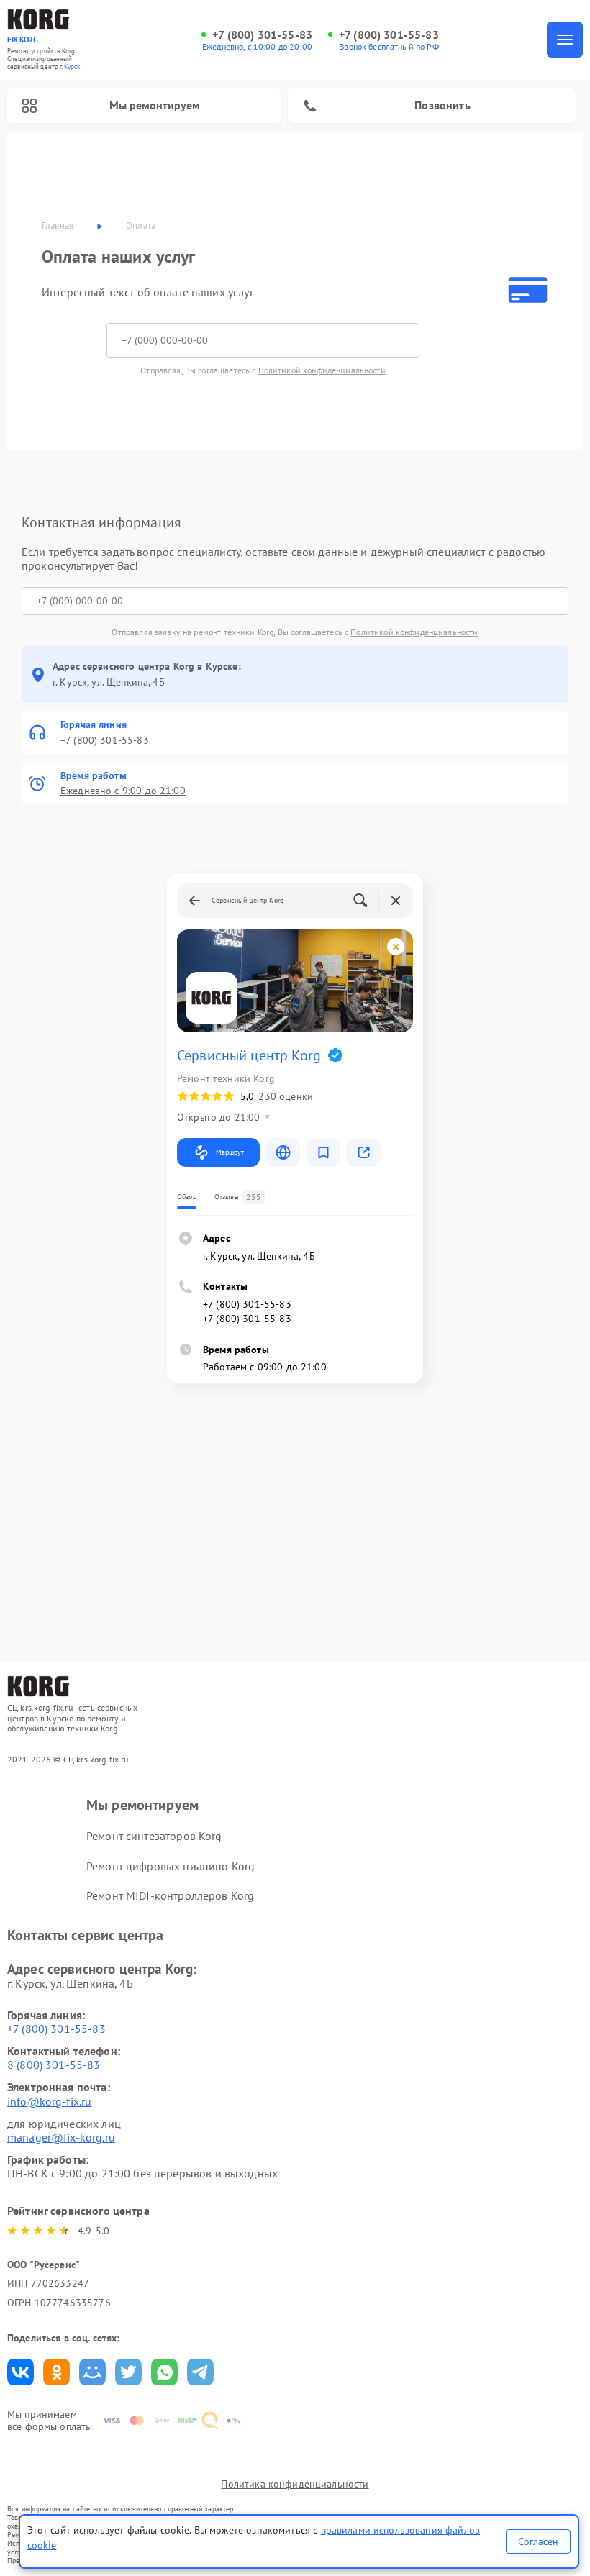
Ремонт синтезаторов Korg (154, 1836)
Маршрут (230, 1152)
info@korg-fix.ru (49, 2101)
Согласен (538, 2541)
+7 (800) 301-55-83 (262, 35)
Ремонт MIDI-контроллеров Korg (170, 1895)
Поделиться (21, 2372)
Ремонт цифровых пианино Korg (171, 1866)
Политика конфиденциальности (295, 2484)
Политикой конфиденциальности (322, 370)
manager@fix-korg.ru (61, 2137)
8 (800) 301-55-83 (54, 2065)
